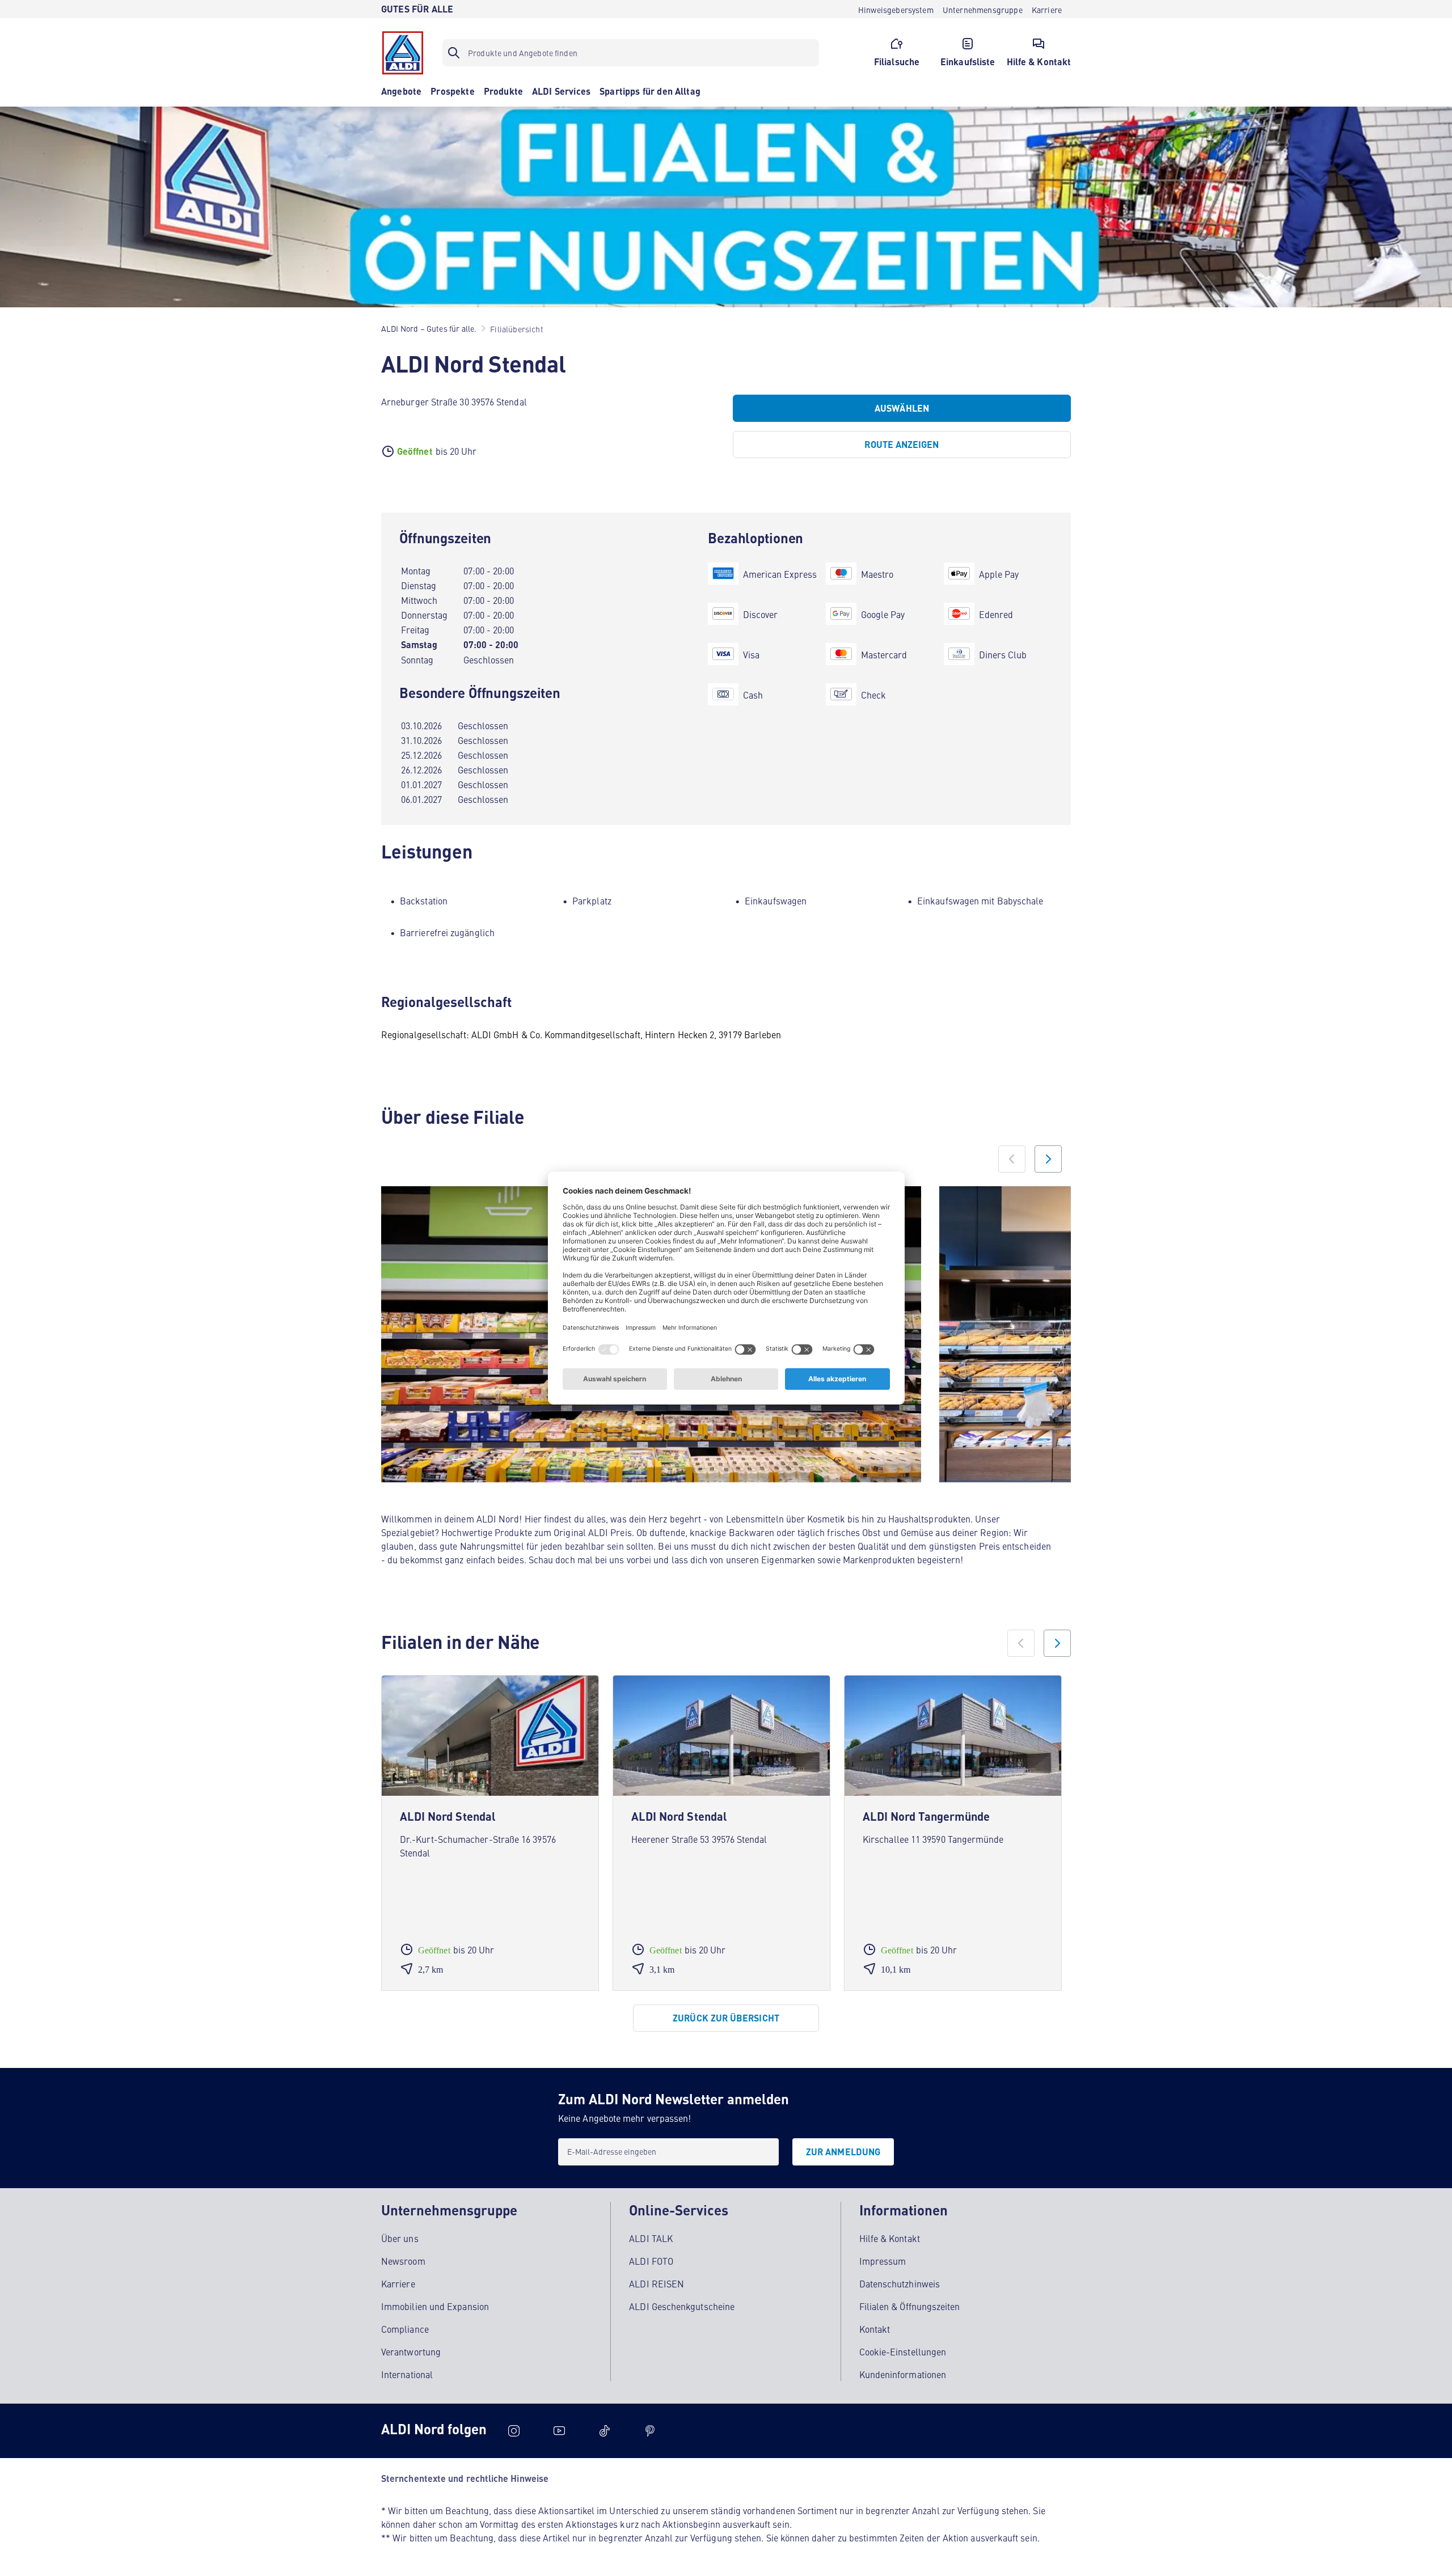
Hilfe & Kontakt (890, 2238)
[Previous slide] (1012, 1159)
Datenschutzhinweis (900, 2283)
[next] (1057, 1643)
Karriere (398, 2283)
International (407, 2374)
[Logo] (403, 53)
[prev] (1021, 1643)
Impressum (883, 2261)
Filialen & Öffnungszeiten (910, 2306)
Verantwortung (411, 2351)
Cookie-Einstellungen (903, 2351)
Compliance (405, 2329)
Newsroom (403, 2261)
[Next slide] (1048, 1159)
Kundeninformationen (903, 2374)
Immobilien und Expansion (435, 2306)
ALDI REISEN (657, 2283)
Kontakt (875, 2329)
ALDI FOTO (651, 2261)
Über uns (400, 2238)
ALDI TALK (651, 2238)
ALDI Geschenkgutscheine (682, 2306)
